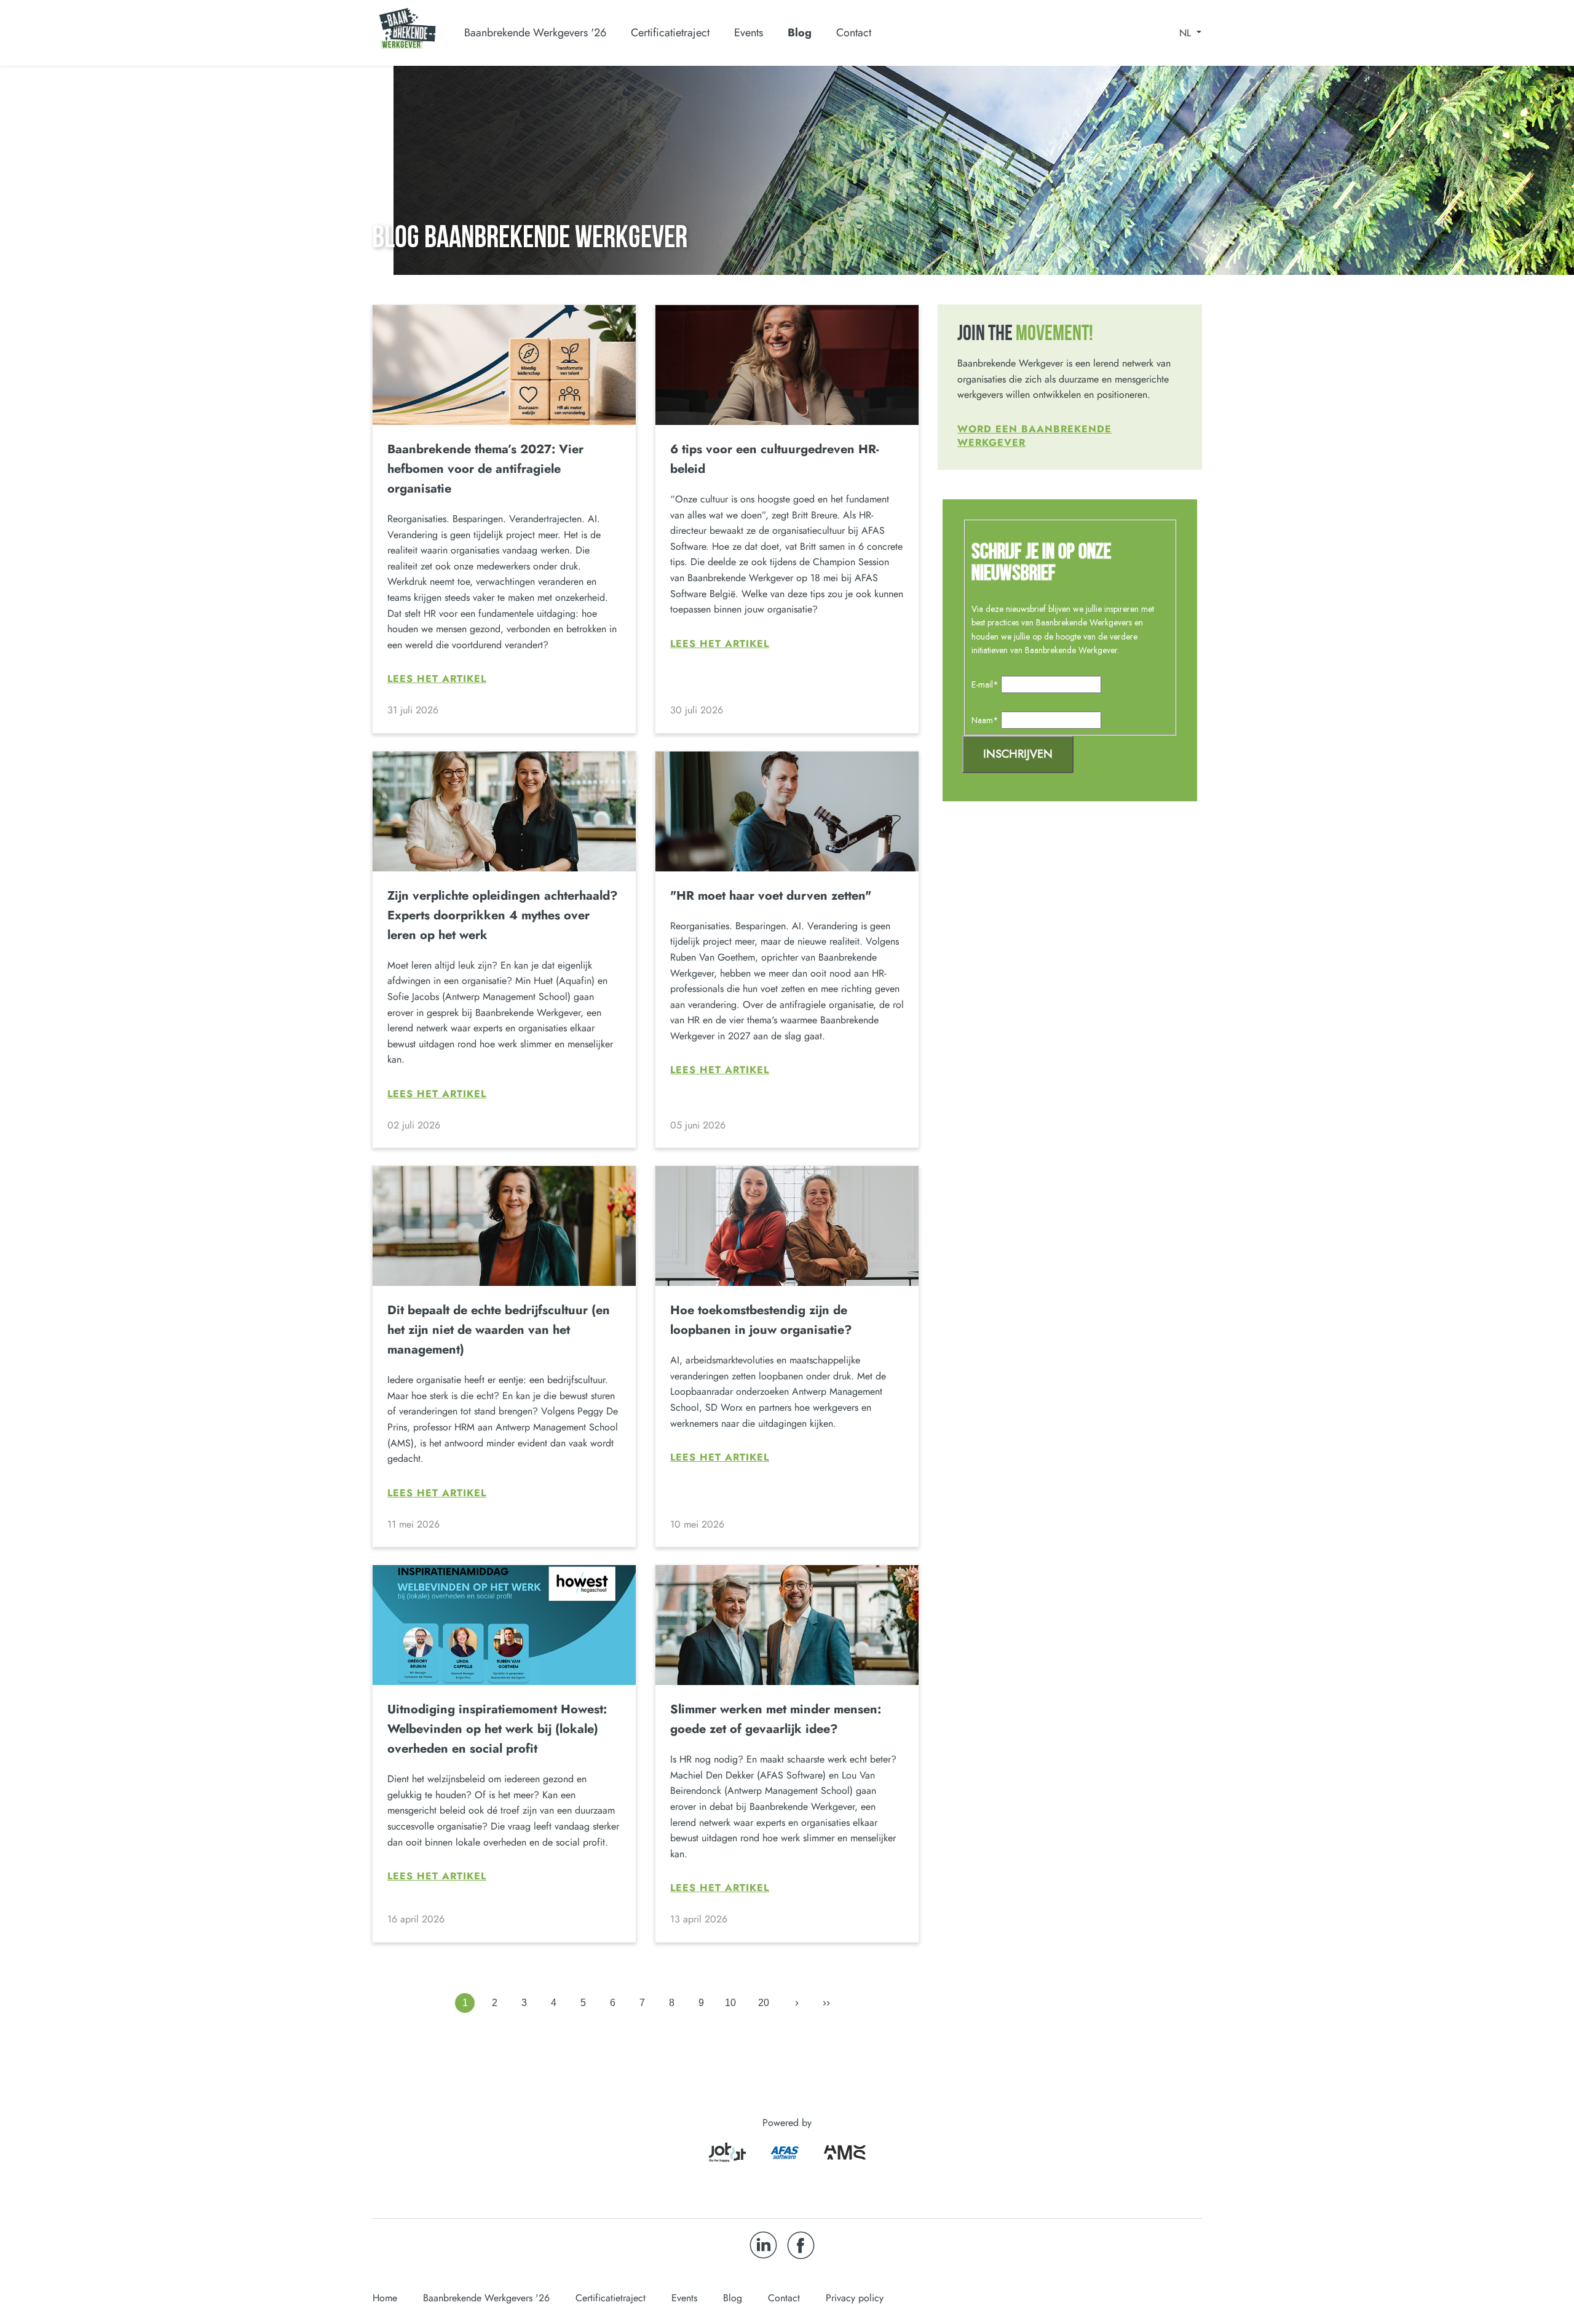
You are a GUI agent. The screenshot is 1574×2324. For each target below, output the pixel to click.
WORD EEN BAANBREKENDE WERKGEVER (1034, 436)
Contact (854, 33)
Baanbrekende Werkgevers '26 (486, 2298)
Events (749, 33)
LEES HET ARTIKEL (437, 679)
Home (385, 2298)
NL (1187, 33)
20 (764, 2003)
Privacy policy (855, 2298)
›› (826, 2002)
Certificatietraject (611, 2298)
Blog (800, 33)
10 (730, 2003)
